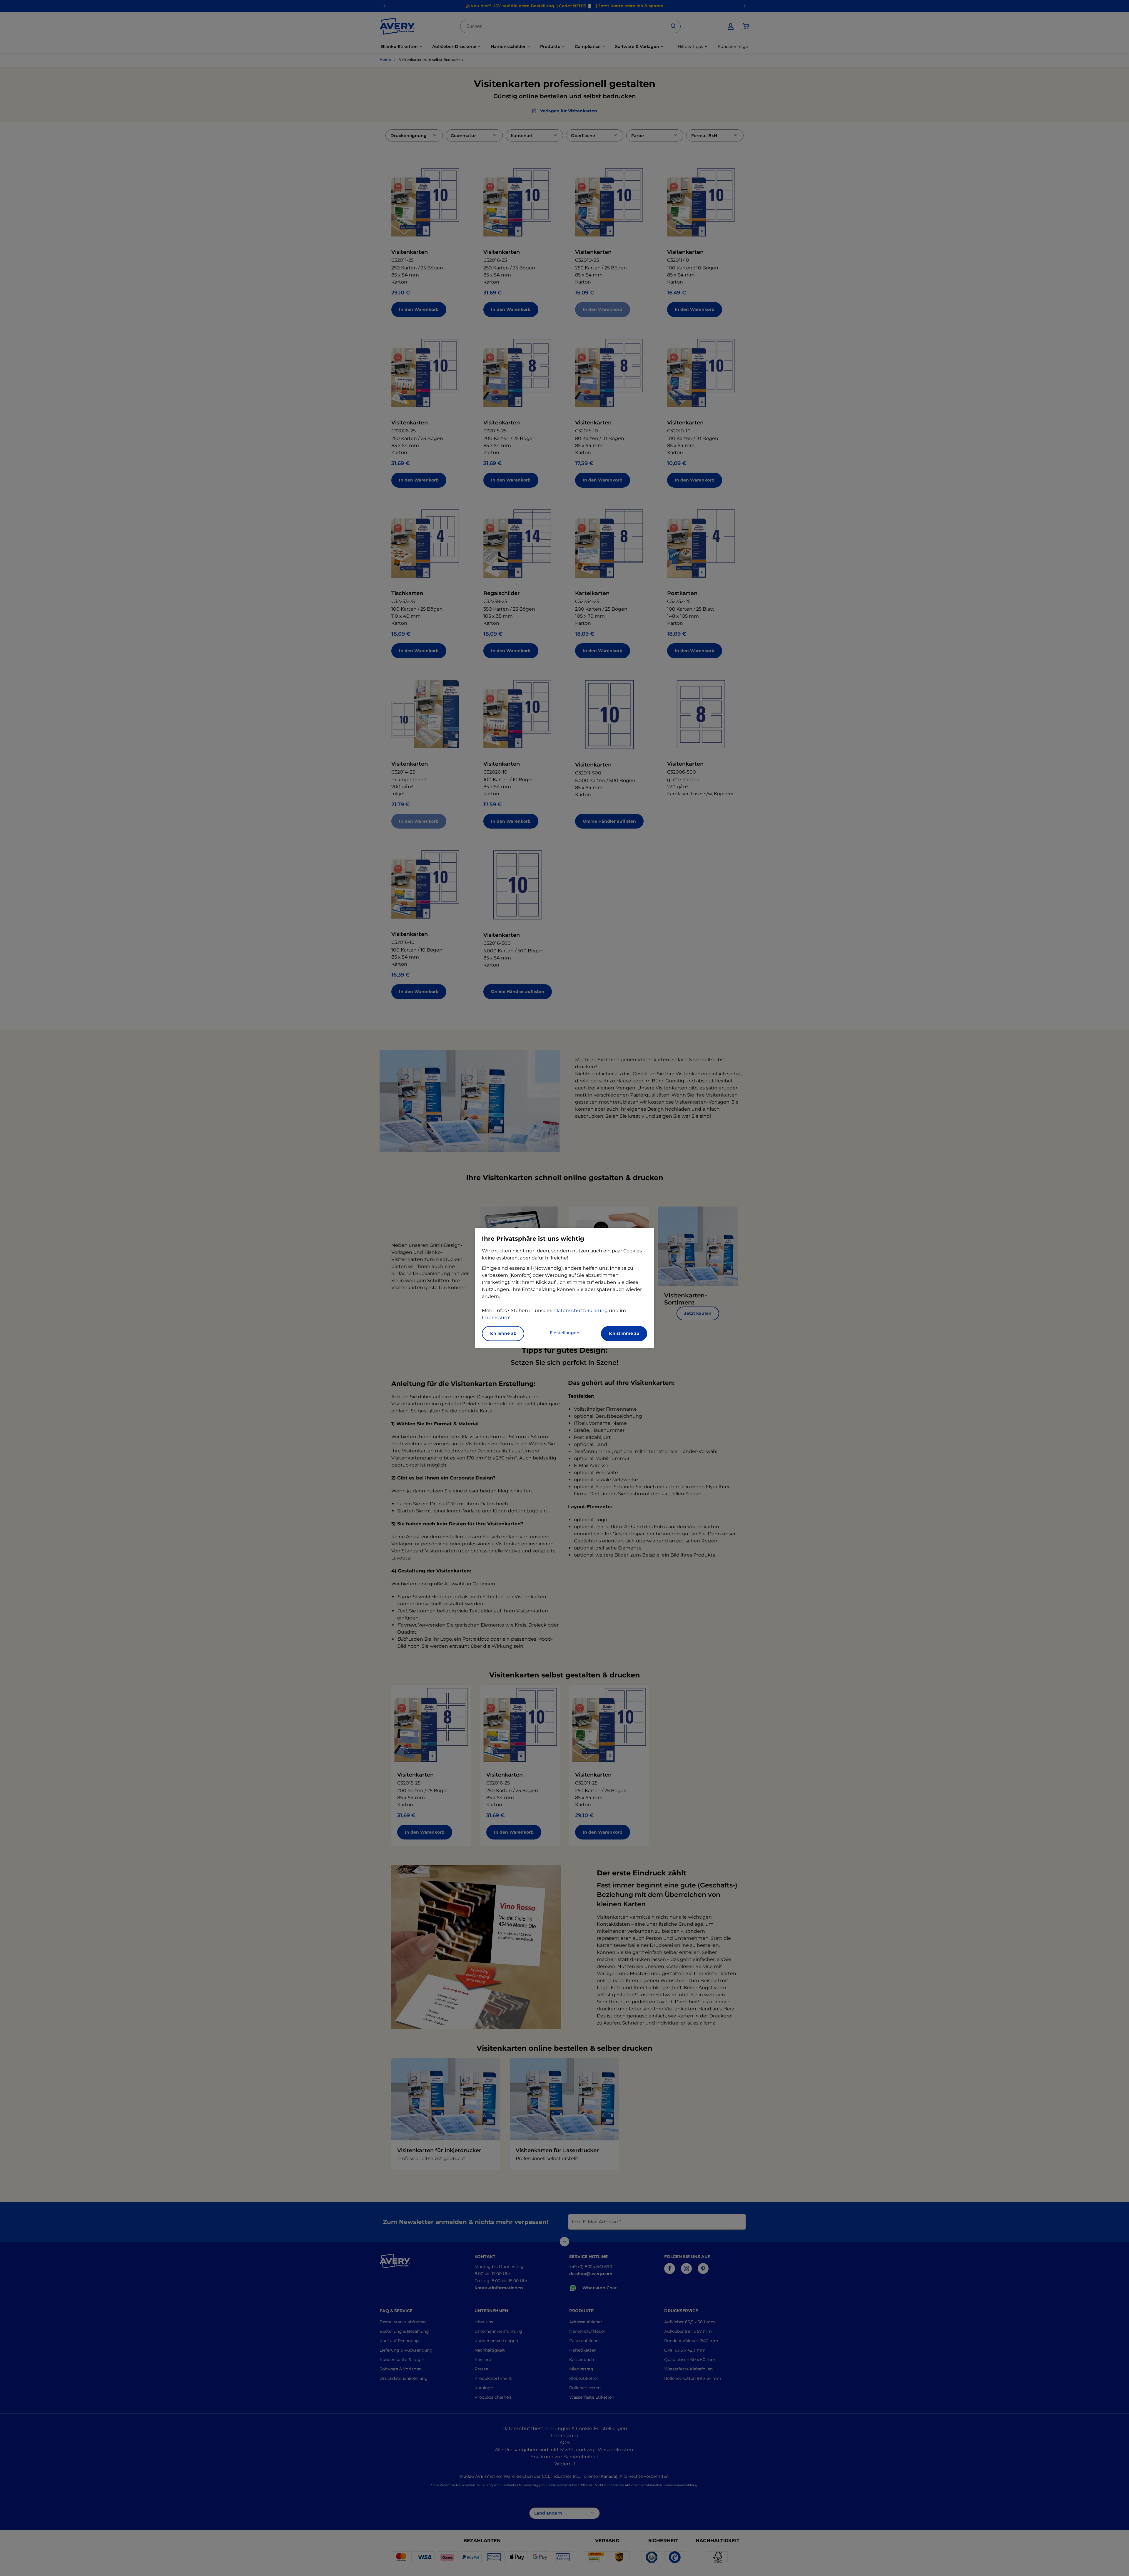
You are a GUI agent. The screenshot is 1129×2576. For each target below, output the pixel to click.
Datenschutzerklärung (581, 1311)
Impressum (496, 1318)
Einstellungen (565, 1333)
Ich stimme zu (624, 1334)
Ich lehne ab (503, 1334)
